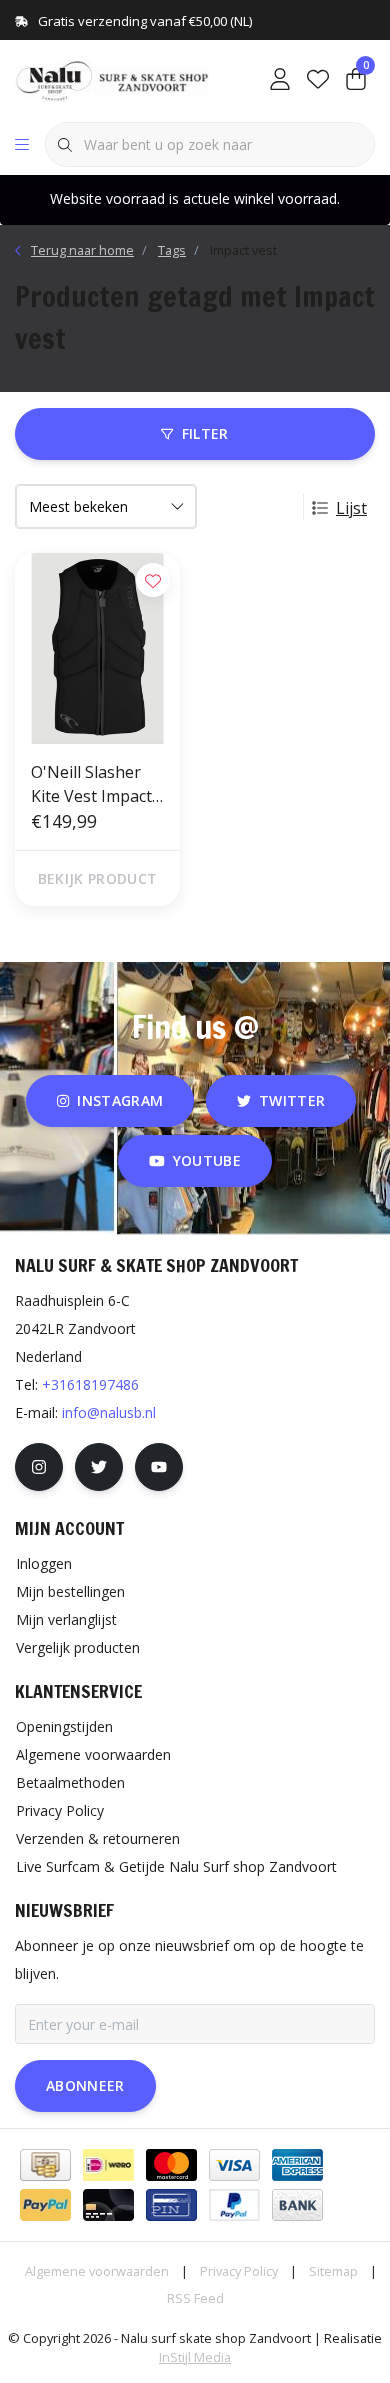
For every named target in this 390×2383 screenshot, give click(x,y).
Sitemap (333, 2271)
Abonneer (85, 2085)
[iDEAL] (108, 2165)
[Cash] (45, 2165)
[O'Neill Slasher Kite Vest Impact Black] (97, 648)
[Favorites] (318, 80)
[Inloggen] (280, 80)
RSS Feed (195, 2298)
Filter (205, 433)
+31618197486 (90, 1384)
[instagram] (39, 1467)
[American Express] (297, 2165)
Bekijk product (98, 878)
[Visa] (234, 2165)
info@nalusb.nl (109, 1412)
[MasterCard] (171, 2165)
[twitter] (99, 1467)
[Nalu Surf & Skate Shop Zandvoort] (114, 79)
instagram (120, 1100)
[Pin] (171, 2205)
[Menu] (22, 145)
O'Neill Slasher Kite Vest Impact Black (91, 784)
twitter (292, 1100)
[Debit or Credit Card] (108, 2205)
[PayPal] (45, 2205)
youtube (207, 1160)
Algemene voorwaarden (97, 2271)
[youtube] (159, 1467)
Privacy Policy (239, 2271)
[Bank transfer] (297, 2205)
